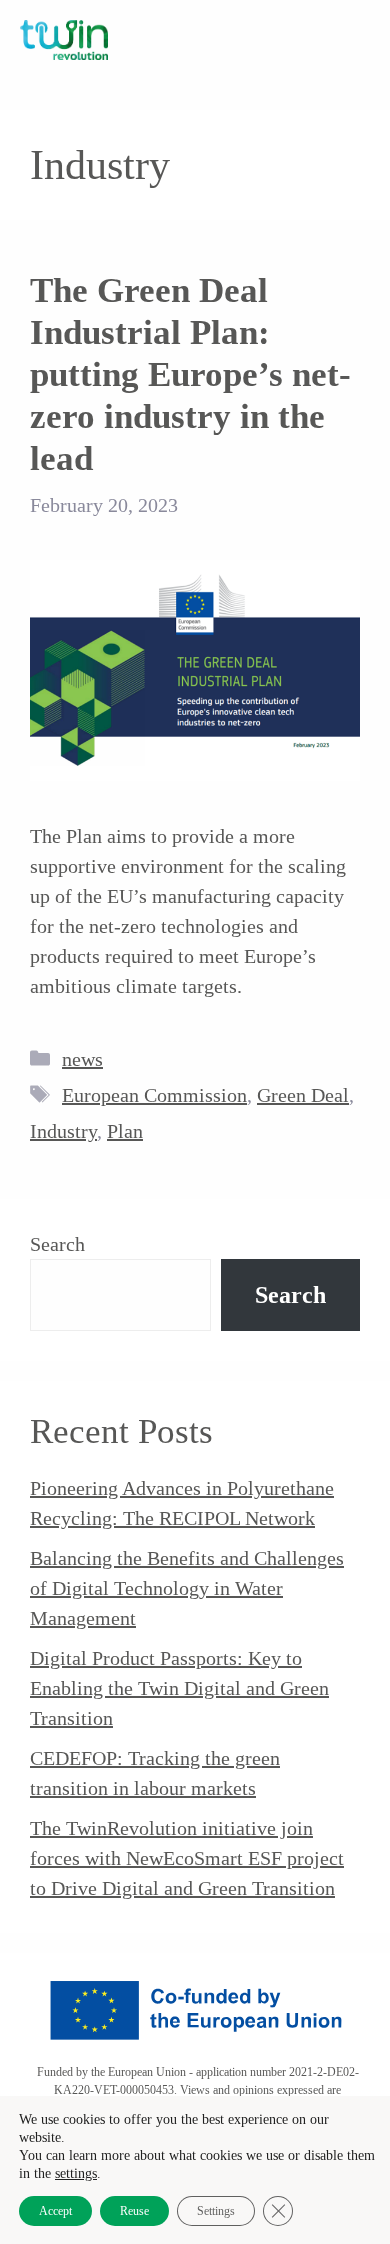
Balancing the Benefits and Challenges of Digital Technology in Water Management (187, 1588)
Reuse (134, 2211)
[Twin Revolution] (64, 40)
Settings (216, 2211)
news (82, 1059)
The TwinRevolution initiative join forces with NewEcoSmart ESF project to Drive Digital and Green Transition (187, 1858)
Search (57, 1244)
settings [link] (76, 2173)
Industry (63, 1131)
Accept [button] (55, 2211)
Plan (125, 1131)
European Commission (154, 1095)
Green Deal (303, 1095)
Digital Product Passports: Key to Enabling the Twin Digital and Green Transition (179, 1688)
